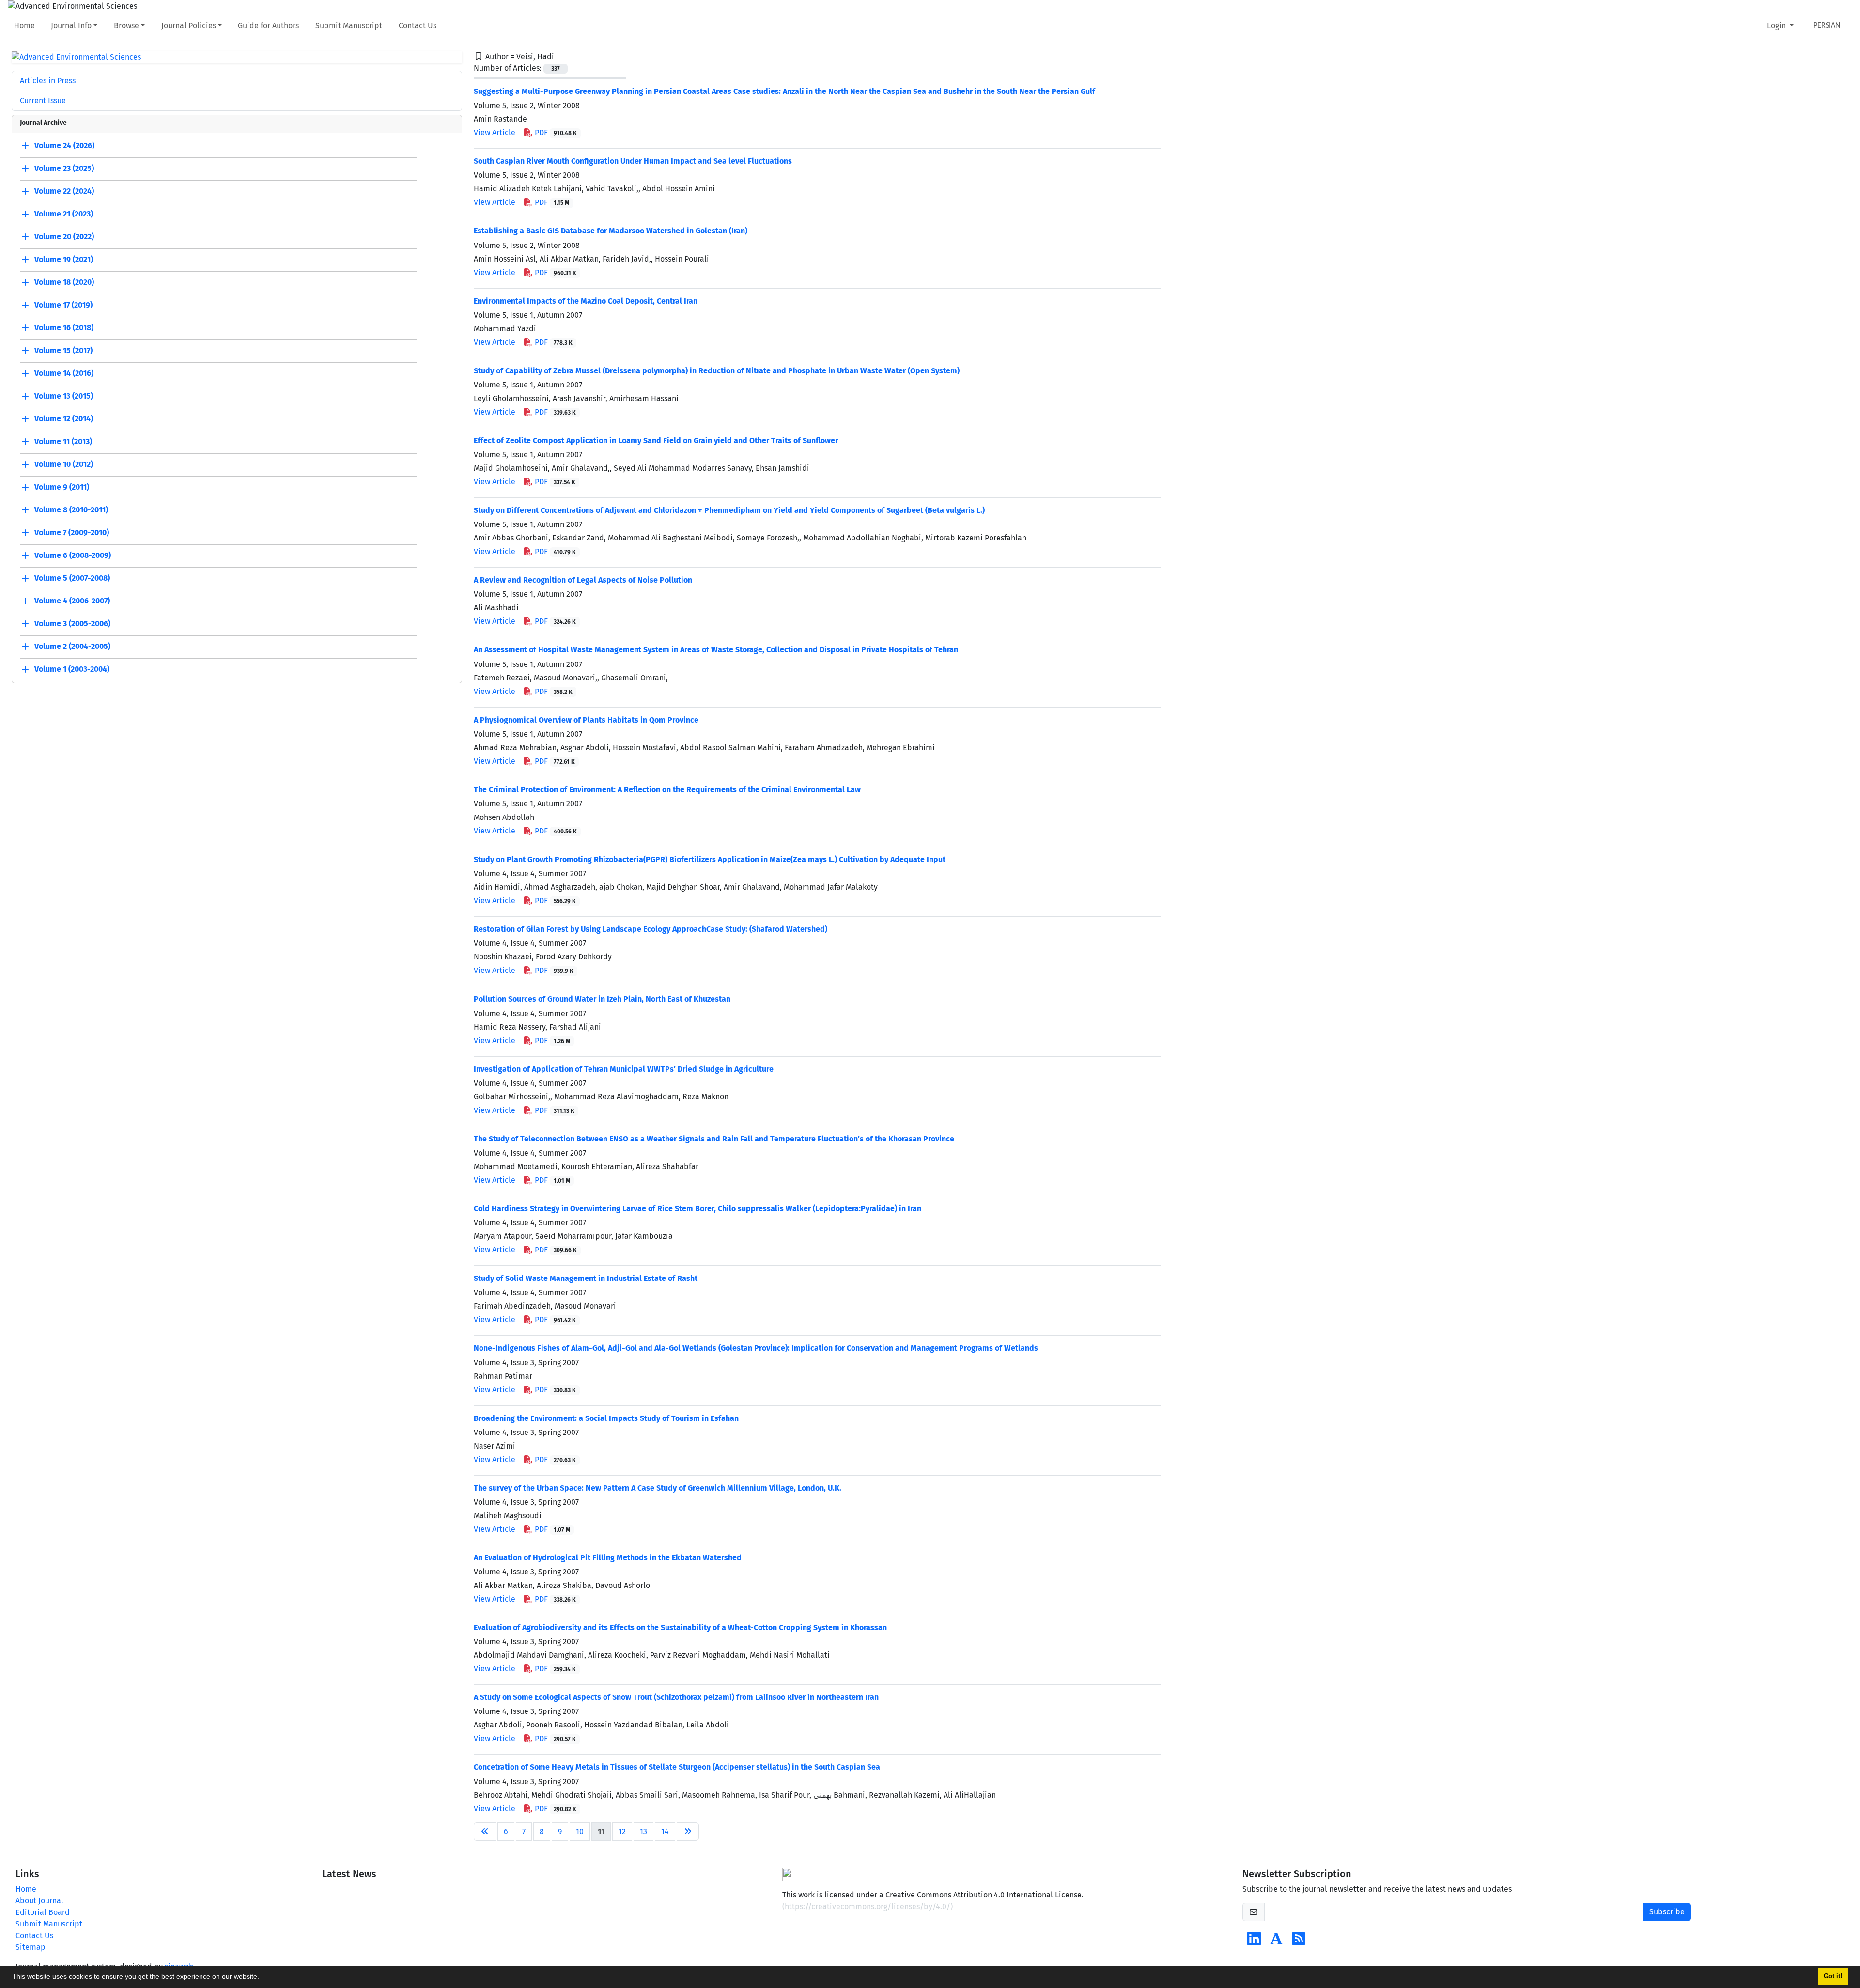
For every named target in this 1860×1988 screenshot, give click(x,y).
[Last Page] (688, 1832)
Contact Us (418, 25)
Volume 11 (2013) (63, 442)
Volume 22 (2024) (64, 192)
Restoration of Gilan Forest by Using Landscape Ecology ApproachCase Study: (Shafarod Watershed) (651, 929)
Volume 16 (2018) (64, 328)
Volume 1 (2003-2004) (72, 670)
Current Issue (43, 100)
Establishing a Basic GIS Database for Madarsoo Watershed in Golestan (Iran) (611, 231)
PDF (555, 132)
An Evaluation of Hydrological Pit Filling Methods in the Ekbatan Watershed (608, 1558)
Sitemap (31, 1947)
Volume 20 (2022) (64, 237)
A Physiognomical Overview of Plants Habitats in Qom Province (586, 720)
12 (622, 1831)
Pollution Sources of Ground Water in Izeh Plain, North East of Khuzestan (602, 999)
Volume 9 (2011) (62, 487)
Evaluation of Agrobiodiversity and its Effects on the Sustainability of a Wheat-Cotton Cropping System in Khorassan (680, 1627)
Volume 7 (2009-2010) (72, 533)
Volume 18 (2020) (64, 283)
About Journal (39, 1901)
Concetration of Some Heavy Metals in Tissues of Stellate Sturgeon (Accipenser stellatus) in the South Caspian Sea (677, 1767)
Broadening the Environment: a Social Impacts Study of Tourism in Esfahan (606, 1418)
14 (665, 1831)
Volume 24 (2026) (64, 146)
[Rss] (1299, 1942)
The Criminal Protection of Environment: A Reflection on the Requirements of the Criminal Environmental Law (667, 790)
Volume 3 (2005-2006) (72, 624)
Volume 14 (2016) (64, 374)
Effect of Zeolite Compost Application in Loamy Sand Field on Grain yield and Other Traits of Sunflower (656, 440)
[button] (263, 1978)
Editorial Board (43, 1912)
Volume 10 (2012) (64, 465)
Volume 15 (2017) (63, 351)
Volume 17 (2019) (63, 305)
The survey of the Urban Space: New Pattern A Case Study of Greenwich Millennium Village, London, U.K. (658, 1488)
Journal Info (71, 25)
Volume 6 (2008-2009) (73, 556)
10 (580, 1831)
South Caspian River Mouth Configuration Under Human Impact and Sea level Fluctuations (633, 161)
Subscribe (1667, 1912)
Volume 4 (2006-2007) (72, 601)
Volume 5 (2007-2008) (72, 578)
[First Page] (485, 1832)
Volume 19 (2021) (64, 260)
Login (1777, 25)
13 (643, 1831)
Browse (126, 25)
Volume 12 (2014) (64, 419)
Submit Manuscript (349, 25)
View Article (495, 132)
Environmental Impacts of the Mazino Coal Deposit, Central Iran (586, 301)
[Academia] (1276, 1942)
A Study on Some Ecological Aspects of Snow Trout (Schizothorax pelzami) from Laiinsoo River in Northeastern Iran (676, 1697)
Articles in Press (48, 81)
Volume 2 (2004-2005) (72, 647)
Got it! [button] (1833, 1976)
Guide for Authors (268, 25)
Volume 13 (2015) (64, 396)
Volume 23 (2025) (64, 169)
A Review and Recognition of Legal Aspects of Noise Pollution (583, 580)
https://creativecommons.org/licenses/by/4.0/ (868, 1906)
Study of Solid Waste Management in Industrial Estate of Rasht (586, 1278)
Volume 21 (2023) (64, 214)
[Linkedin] (1254, 1942)
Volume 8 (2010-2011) (71, 510)
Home (24, 25)
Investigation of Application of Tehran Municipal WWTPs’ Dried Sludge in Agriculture (624, 1069)
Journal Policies (189, 25)
